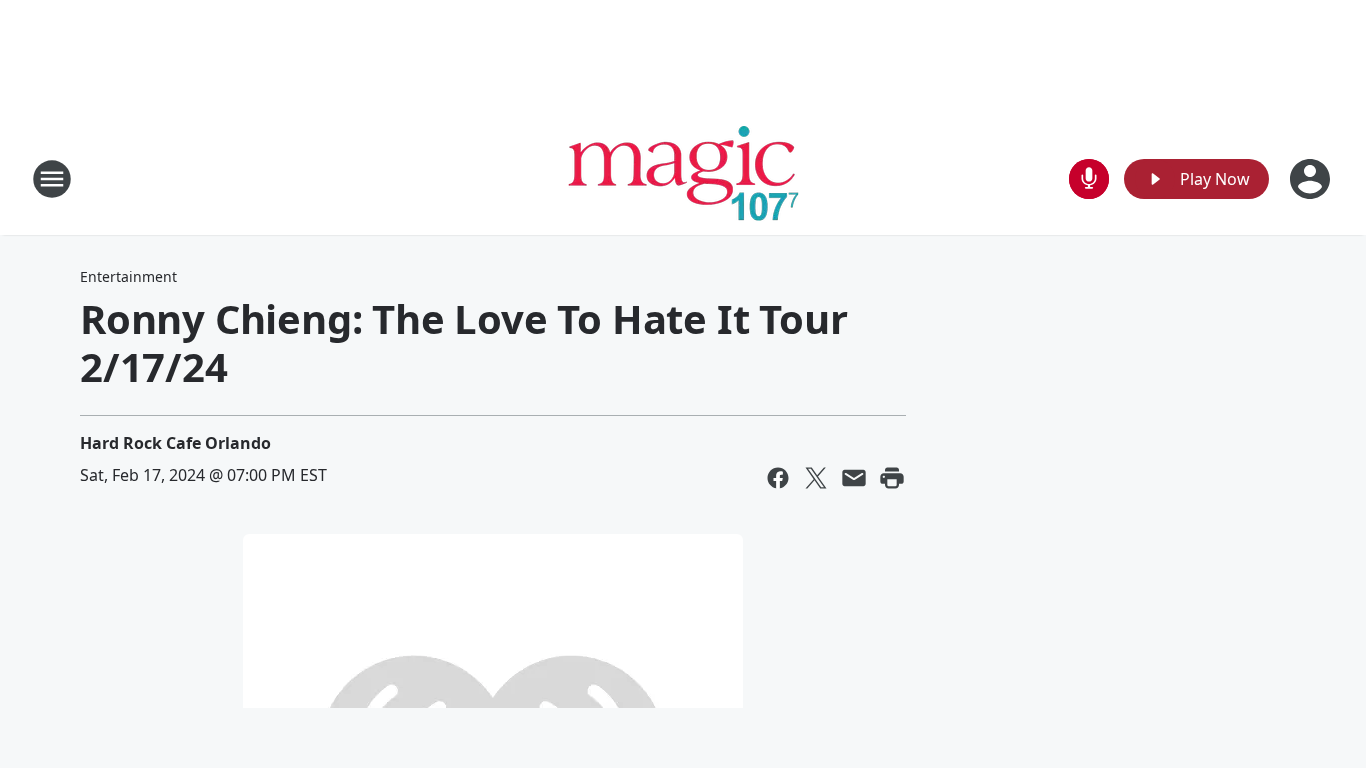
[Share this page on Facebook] (778, 478)
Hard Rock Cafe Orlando (175, 443)
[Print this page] (892, 478)
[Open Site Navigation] (52, 179)
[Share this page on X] (816, 478)
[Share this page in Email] (854, 478)
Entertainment (128, 276)
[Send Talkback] (1089, 179)
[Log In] (1312, 179)
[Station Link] (683, 178)
